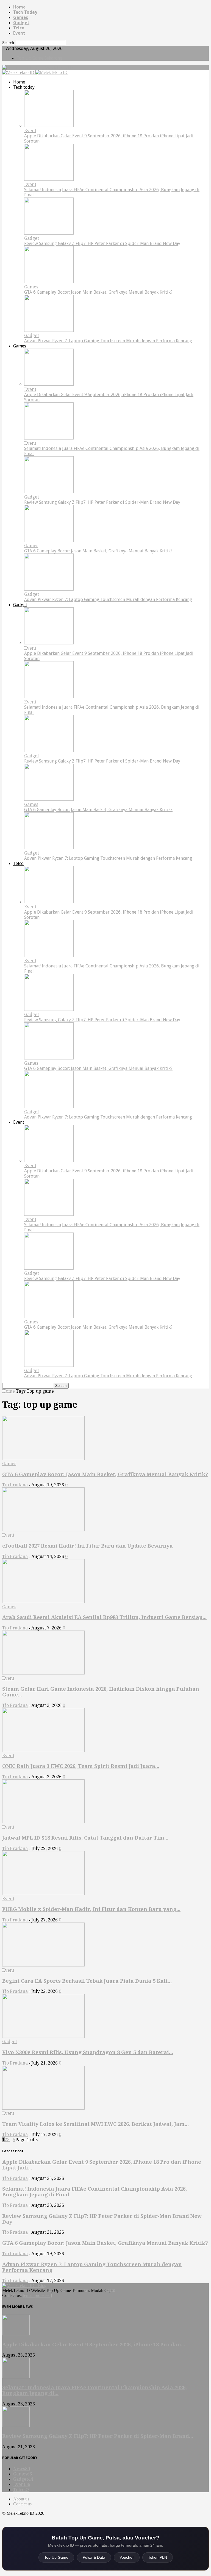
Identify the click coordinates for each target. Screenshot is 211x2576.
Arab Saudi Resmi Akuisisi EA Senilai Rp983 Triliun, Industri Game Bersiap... (104, 1617)
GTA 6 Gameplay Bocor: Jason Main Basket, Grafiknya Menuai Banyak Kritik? (98, 292)
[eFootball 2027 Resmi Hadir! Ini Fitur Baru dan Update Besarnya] (43, 1530)
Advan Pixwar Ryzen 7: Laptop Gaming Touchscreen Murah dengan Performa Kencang (108, 341)
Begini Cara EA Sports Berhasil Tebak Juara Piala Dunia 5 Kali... (87, 1981)
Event (19, 33)
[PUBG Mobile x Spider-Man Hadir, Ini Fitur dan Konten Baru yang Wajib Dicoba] (43, 1894)
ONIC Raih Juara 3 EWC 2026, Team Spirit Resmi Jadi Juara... (81, 1766)
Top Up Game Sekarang (39, 58)
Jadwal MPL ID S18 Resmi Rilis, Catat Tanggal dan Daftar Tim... (85, 1838)
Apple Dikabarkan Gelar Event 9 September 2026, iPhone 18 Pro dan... (94, 2345)
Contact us (22, 2504)
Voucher (127, 2557)
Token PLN (158, 2557)
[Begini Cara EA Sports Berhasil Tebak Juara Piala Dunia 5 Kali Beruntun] (43, 1965)
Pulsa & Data (94, 2557)
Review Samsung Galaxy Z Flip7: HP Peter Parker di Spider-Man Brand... (98, 2436)
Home (19, 7)
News (22, 2469)
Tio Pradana (15, 1485)
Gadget (21, 23)
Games (21, 17)
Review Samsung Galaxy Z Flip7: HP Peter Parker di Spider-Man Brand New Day (102, 244)
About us (21, 2499)
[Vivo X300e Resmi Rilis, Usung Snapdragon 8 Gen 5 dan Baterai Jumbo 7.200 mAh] (43, 2036)
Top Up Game (56, 2557)
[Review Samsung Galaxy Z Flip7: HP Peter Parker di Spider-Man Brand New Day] (49, 233)
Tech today (25, 12)
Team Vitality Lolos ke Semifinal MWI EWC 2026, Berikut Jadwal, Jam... (95, 2124)
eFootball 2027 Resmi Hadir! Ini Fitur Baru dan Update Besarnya (88, 1546)
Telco (19, 28)
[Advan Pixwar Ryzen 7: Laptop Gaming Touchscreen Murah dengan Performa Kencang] (49, 330)
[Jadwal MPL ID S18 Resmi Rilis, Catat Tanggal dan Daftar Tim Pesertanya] (43, 1822)
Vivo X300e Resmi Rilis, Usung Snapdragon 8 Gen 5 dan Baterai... (88, 2052)
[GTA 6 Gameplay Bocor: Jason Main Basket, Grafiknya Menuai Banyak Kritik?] (49, 282)
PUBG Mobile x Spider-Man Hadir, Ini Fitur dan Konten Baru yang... (91, 1909)
